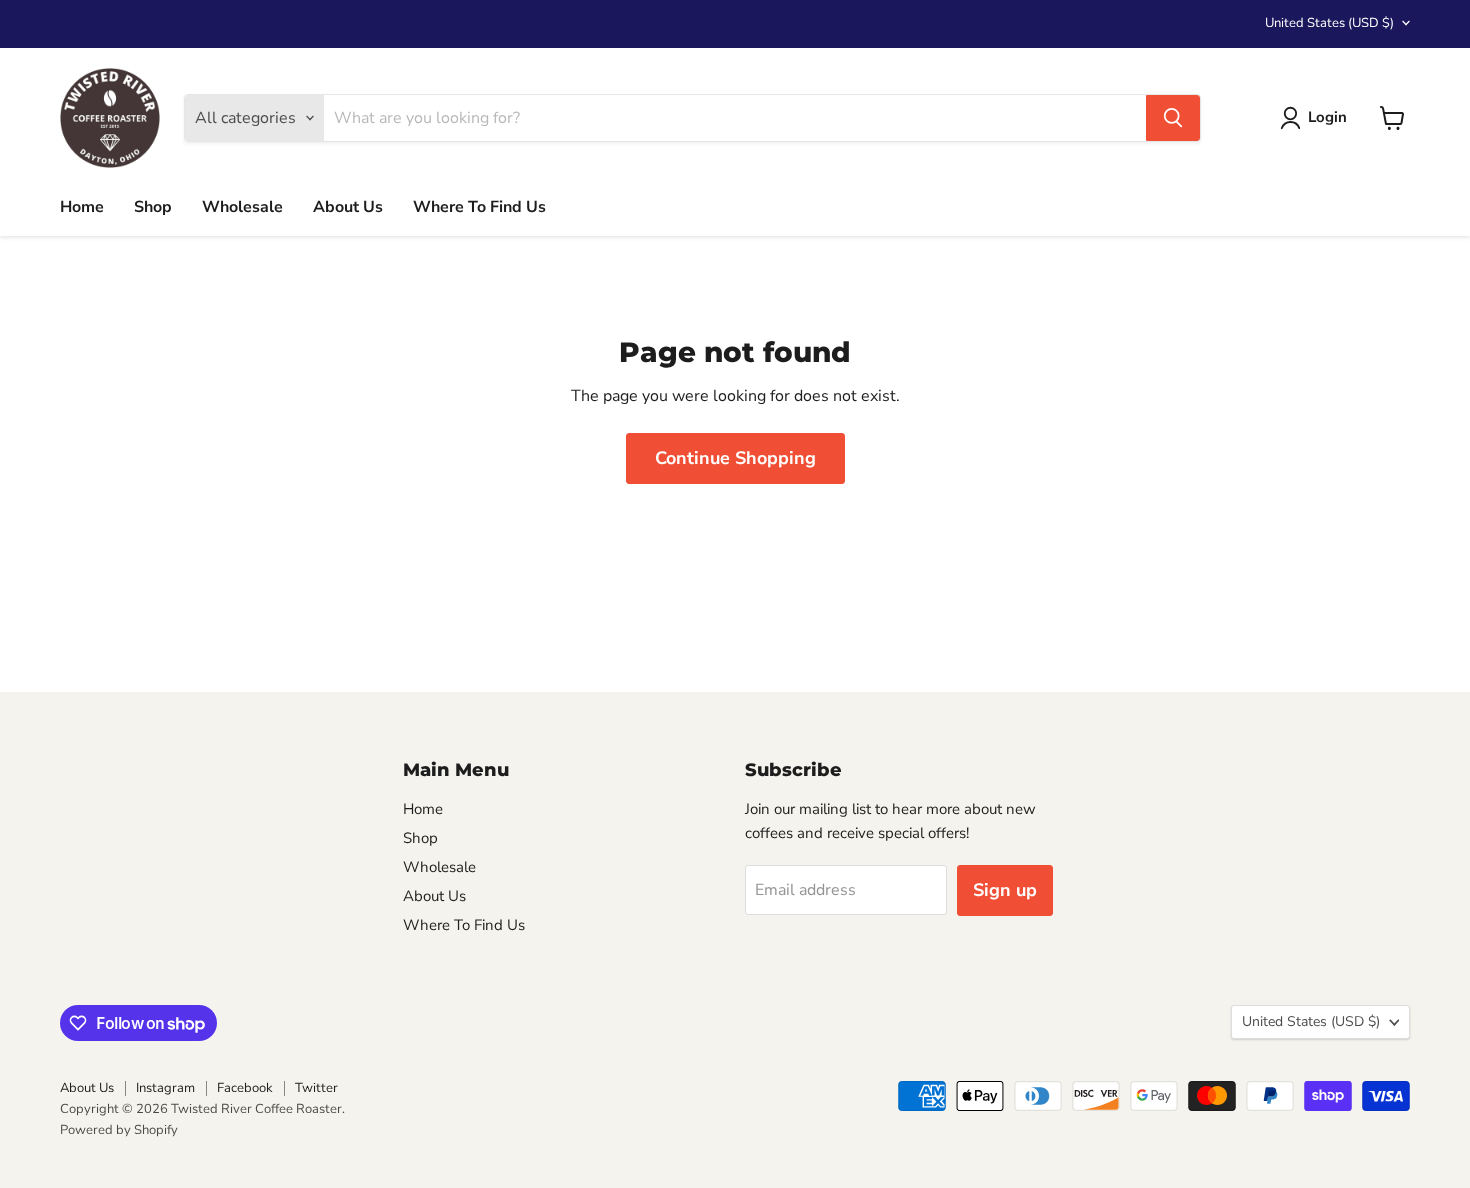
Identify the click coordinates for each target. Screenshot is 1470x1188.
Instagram (165, 1088)
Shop (153, 207)
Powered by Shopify (119, 1130)
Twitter (316, 1088)
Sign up (1005, 890)
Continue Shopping (735, 458)
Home (82, 207)
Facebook (245, 1088)
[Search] (1173, 118)
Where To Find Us (479, 207)
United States (1329, 23)
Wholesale (242, 207)
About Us (348, 207)
